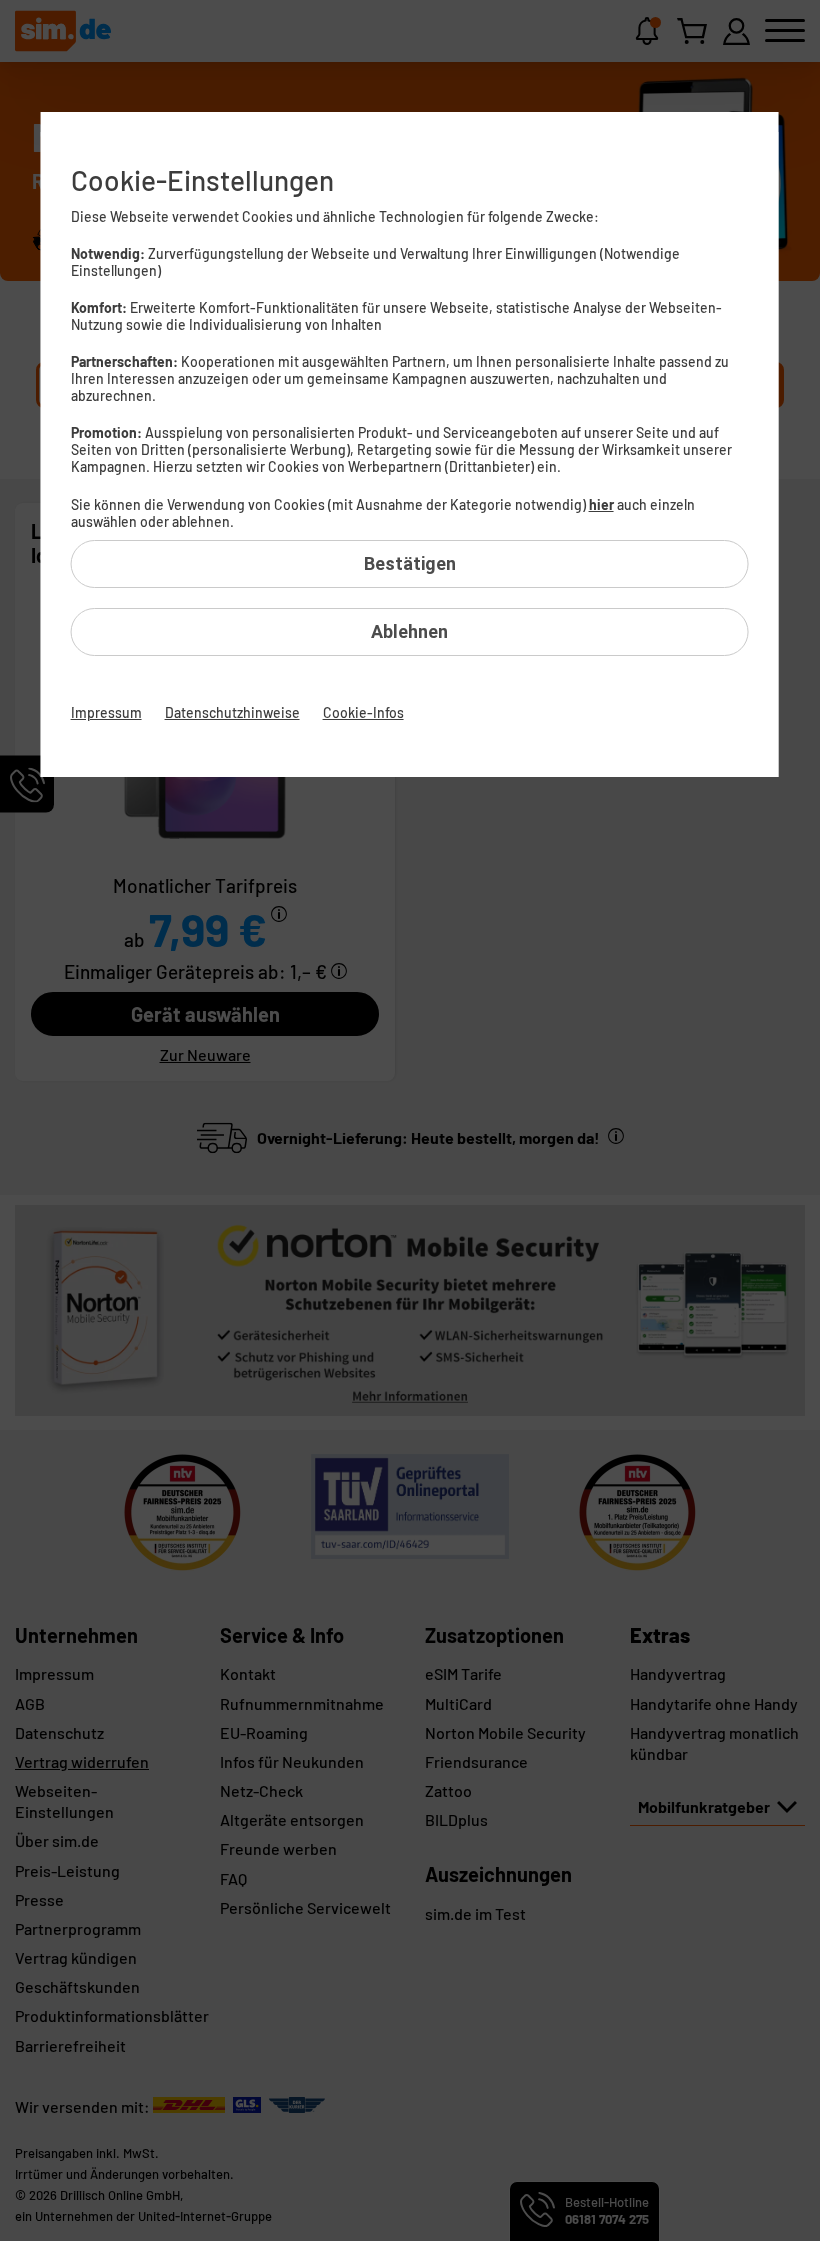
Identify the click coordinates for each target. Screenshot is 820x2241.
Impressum (106, 712)
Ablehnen (409, 631)
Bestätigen (410, 563)
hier (601, 504)
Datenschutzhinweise (232, 712)
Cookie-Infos (363, 712)
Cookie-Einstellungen (202, 180)
